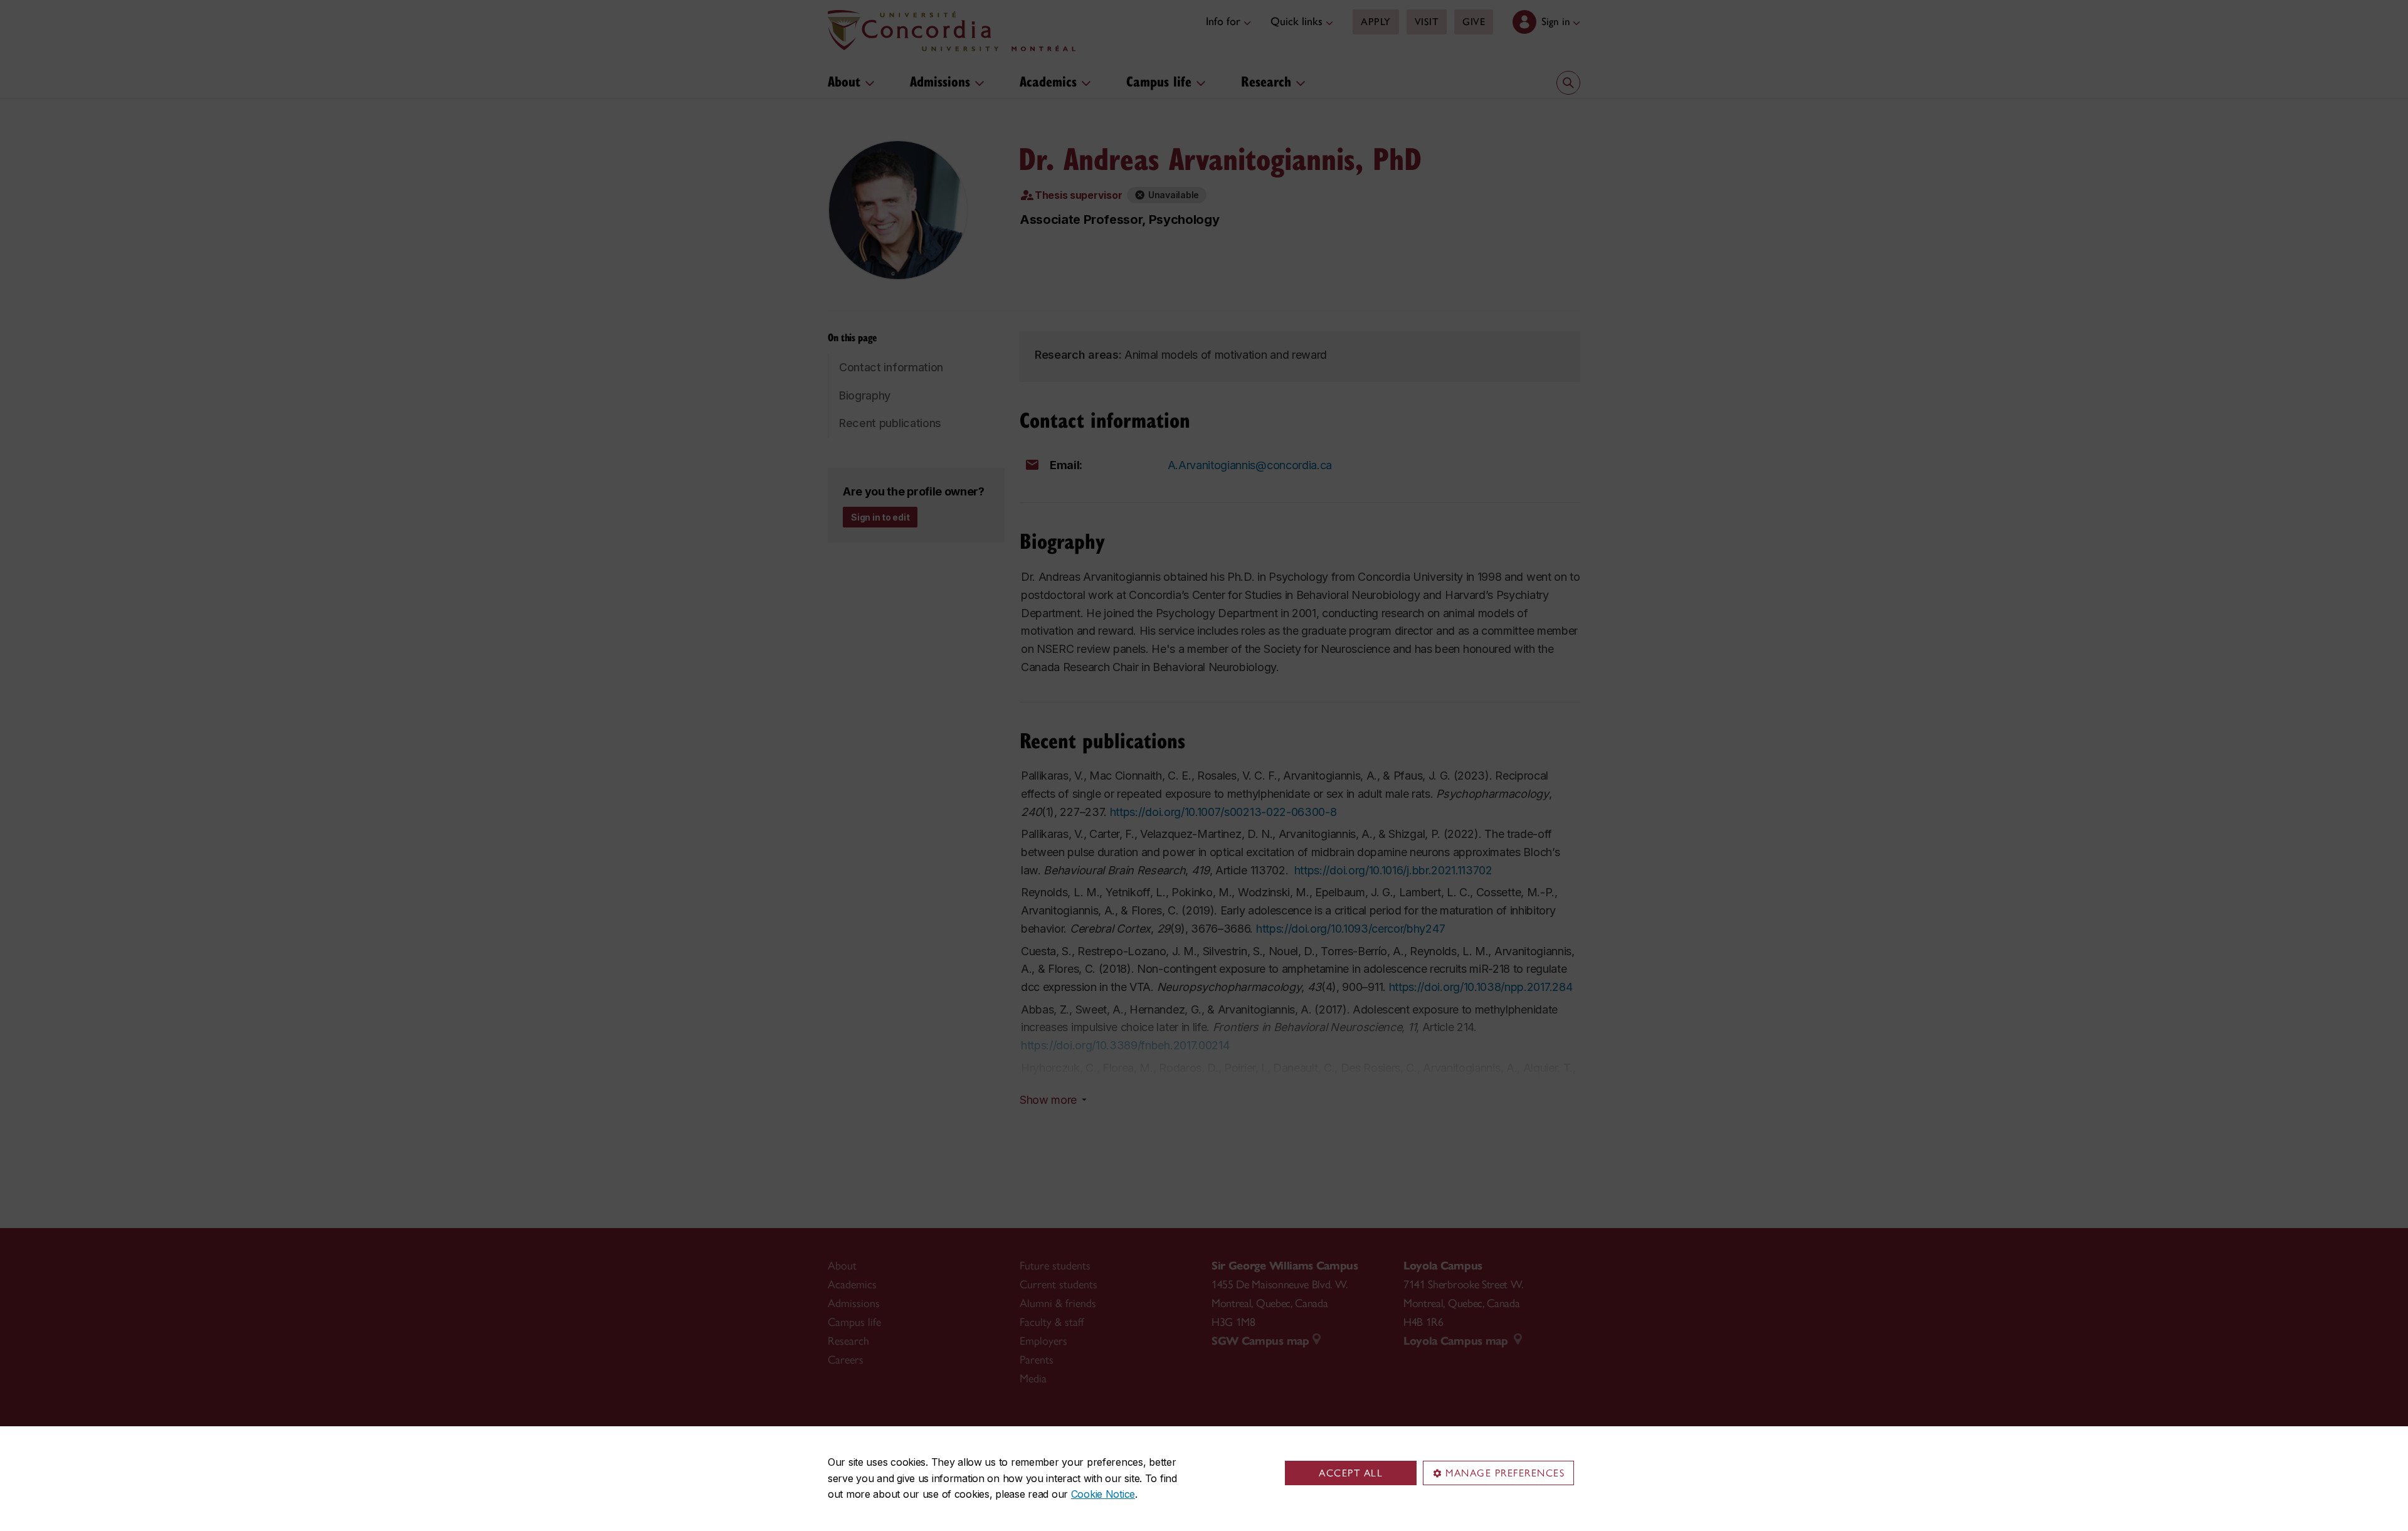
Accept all (1351, 1473)
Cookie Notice (1103, 1494)
